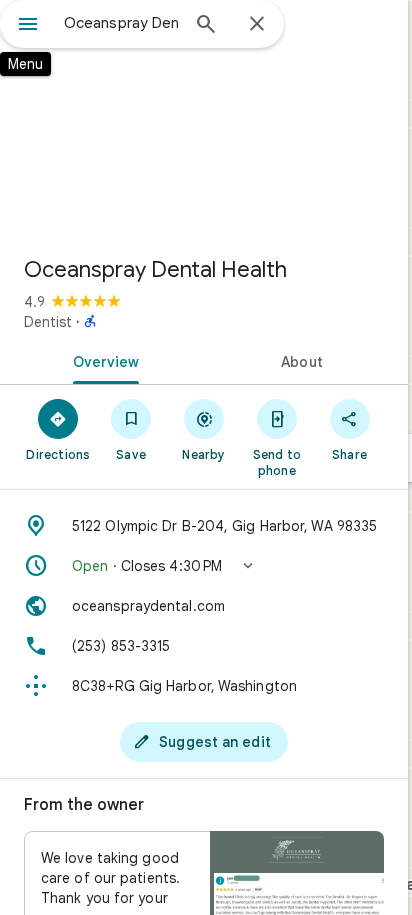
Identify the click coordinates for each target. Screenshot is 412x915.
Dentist (48, 322)
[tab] (102, 360)
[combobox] (121, 23)
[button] (204, 566)
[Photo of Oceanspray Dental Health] (204, 120)
